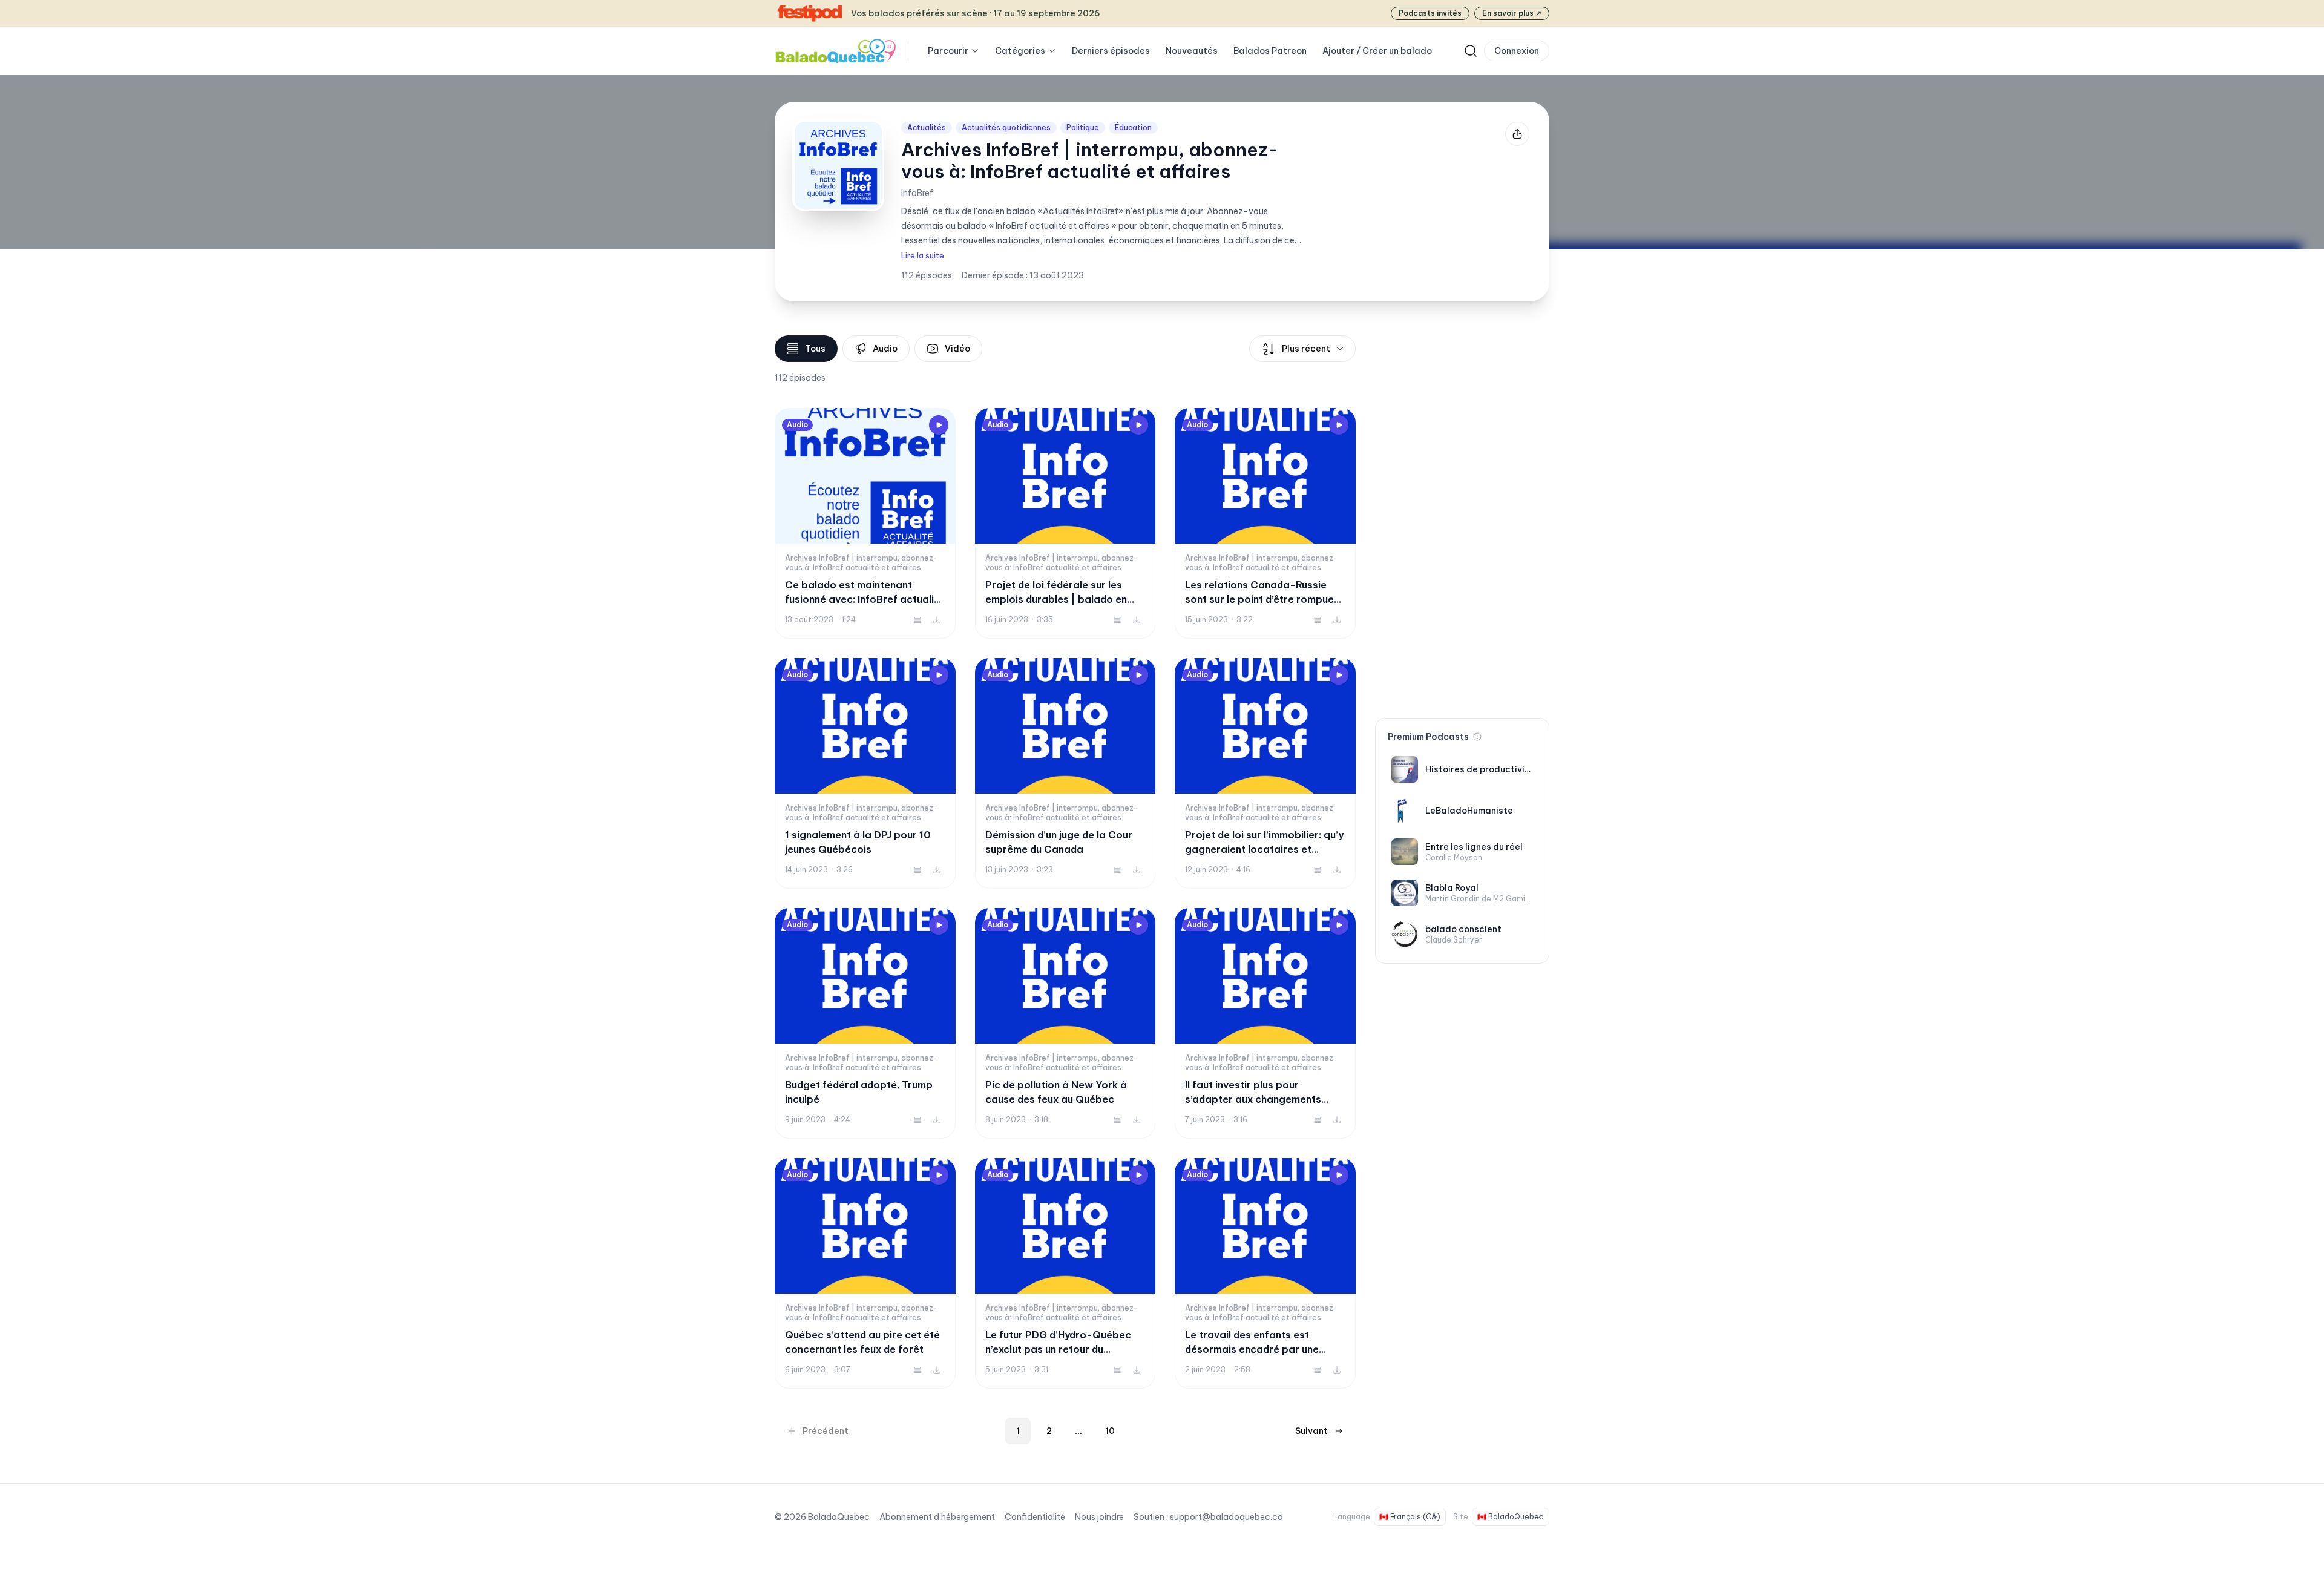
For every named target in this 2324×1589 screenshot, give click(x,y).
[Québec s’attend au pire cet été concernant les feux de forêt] (865, 1273)
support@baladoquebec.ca (1226, 1517)
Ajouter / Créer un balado (1377, 51)
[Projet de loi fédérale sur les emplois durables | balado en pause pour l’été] (1065, 523)
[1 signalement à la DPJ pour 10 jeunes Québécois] (865, 773)
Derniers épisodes (1111, 51)
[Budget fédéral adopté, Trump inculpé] (865, 1023)
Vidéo (957, 349)
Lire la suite (923, 256)
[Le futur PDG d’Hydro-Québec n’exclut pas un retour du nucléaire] (1065, 1273)
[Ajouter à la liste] (917, 620)
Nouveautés (1192, 51)
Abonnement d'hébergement (937, 1517)
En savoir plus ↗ (1512, 13)
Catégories (1020, 51)
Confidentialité (1035, 1517)
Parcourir (948, 51)
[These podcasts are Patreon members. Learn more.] (1477, 737)
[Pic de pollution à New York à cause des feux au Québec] (1065, 1023)
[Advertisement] (1462, 517)
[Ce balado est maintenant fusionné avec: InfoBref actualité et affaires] (865, 523)
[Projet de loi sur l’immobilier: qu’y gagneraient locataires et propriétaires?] (1265, 773)
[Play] (939, 425)
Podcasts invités (1430, 13)
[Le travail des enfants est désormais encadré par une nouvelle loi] (1265, 1273)
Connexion (1517, 51)
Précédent (826, 1431)
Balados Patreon (1270, 51)
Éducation (1133, 127)
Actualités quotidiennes (1006, 127)
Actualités (927, 127)
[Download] (937, 620)
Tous (815, 349)
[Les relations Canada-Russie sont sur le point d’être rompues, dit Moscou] (1265, 523)
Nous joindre (1099, 1517)
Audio (885, 349)
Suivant (1311, 1431)
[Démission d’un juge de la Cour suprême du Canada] (1065, 773)
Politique (1083, 127)
